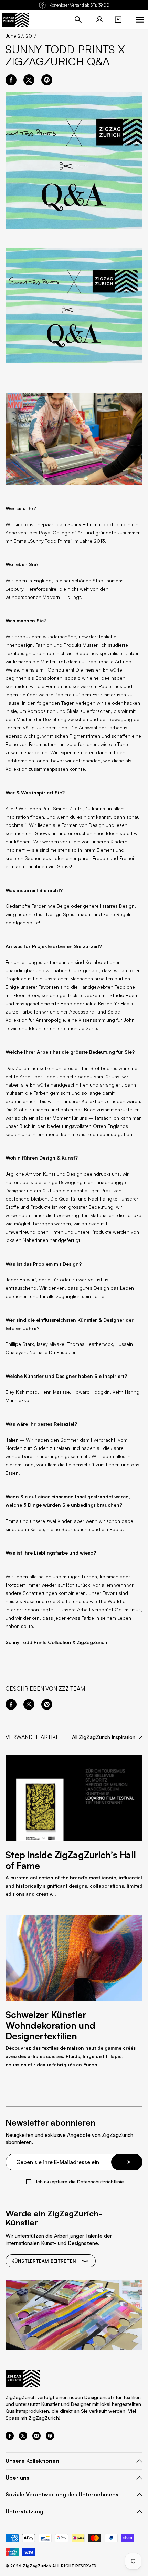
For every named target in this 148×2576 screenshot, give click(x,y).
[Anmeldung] (99, 20)
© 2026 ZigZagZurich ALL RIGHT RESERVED (51, 2566)
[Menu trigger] (140, 20)
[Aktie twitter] (29, 80)
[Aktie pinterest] (47, 80)
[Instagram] (36, 2438)
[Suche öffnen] (78, 20)
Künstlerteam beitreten (44, 2261)
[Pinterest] (50, 2438)
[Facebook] (10, 2438)
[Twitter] (23, 2438)
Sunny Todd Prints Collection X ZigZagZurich (56, 1642)
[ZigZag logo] (15, 20)
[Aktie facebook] (11, 80)
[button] (118, 20)
